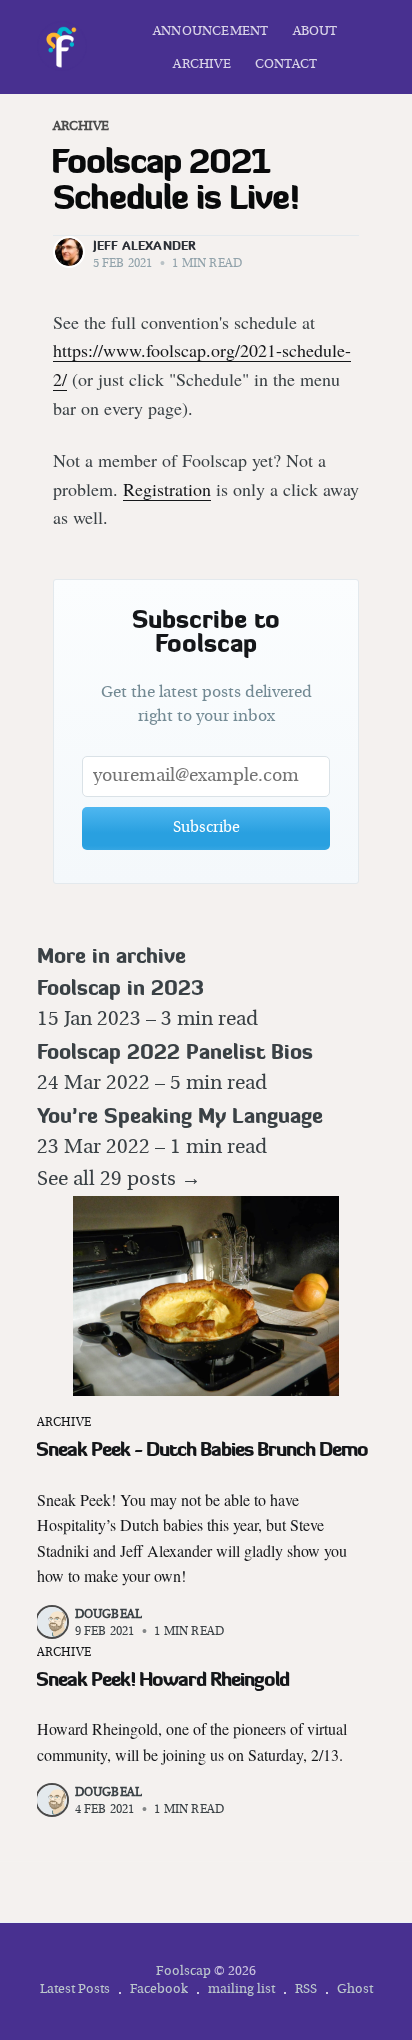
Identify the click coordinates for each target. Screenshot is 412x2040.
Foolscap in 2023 (120, 987)
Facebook (159, 1989)
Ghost (355, 1989)
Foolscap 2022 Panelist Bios (175, 1051)
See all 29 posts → (119, 1180)
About (315, 31)
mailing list (241, 1989)
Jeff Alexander (145, 245)
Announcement (210, 31)
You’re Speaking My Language (180, 1115)
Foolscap (183, 1971)
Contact (286, 64)
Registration (167, 489)
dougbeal (109, 1615)
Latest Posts (75, 1989)
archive (81, 126)
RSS (306, 1989)
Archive (201, 64)
